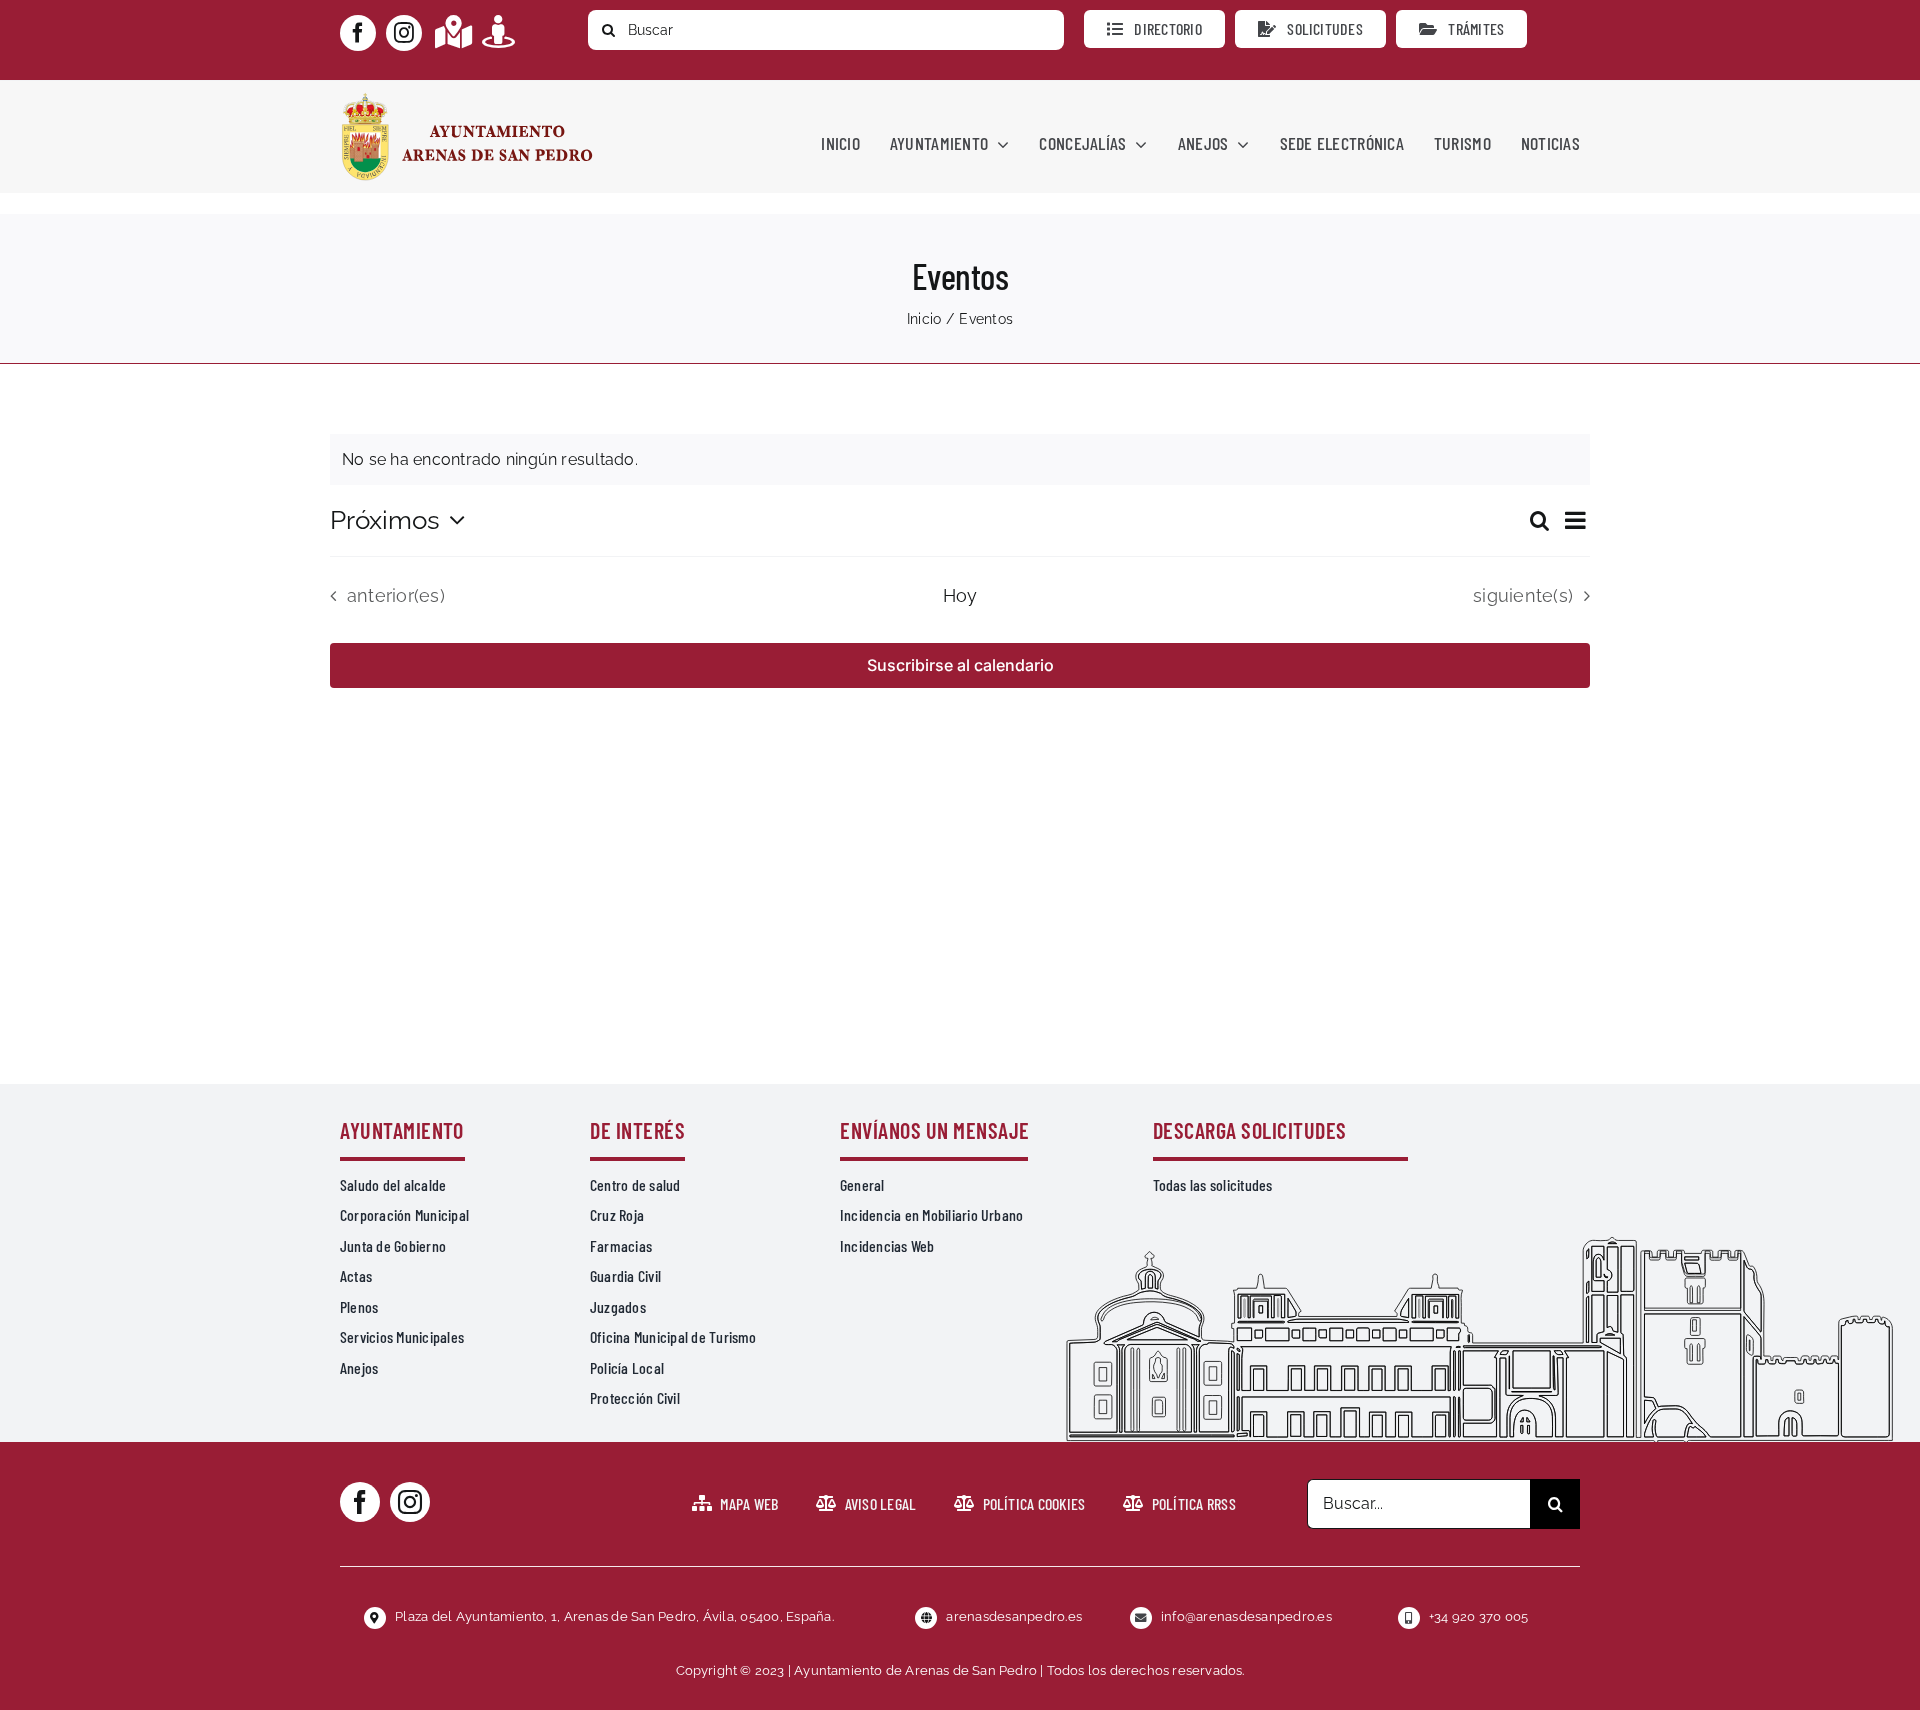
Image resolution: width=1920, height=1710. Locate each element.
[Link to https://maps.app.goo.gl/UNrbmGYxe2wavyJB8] (453, 31)
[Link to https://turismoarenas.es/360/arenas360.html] (498, 31)
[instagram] (404, 33)
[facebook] (358, 33)
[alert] (960, 460)
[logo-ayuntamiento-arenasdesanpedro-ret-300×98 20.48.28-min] (467, 98)
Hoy (960, 595)
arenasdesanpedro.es (1014, 1616)
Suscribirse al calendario (960, 665)
